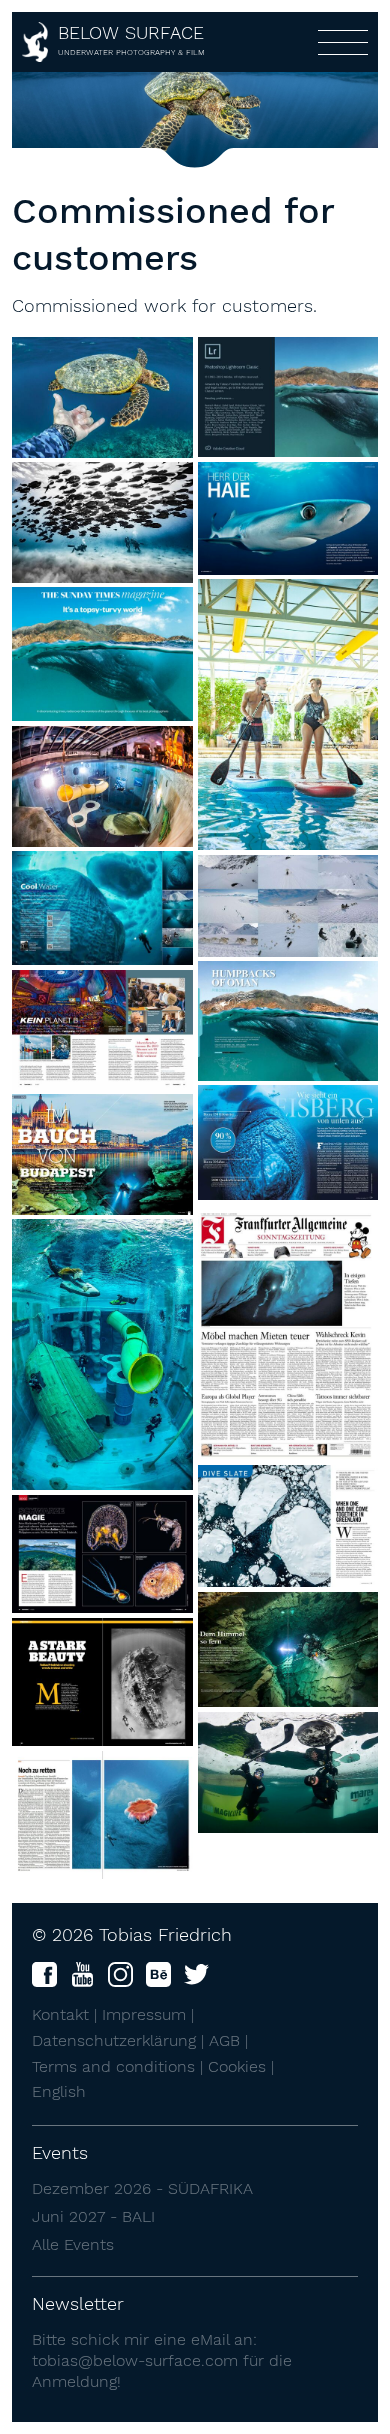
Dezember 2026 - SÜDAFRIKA (142, 2188)
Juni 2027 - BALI (93, 2216)
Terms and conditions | (120, 2066)
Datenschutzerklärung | (120, 2040)
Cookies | (241, 2066)
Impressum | (148, 2014)
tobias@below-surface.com (135, 2360)
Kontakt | (67, 2014)
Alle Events (73, 2244)
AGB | (228, 2040)
